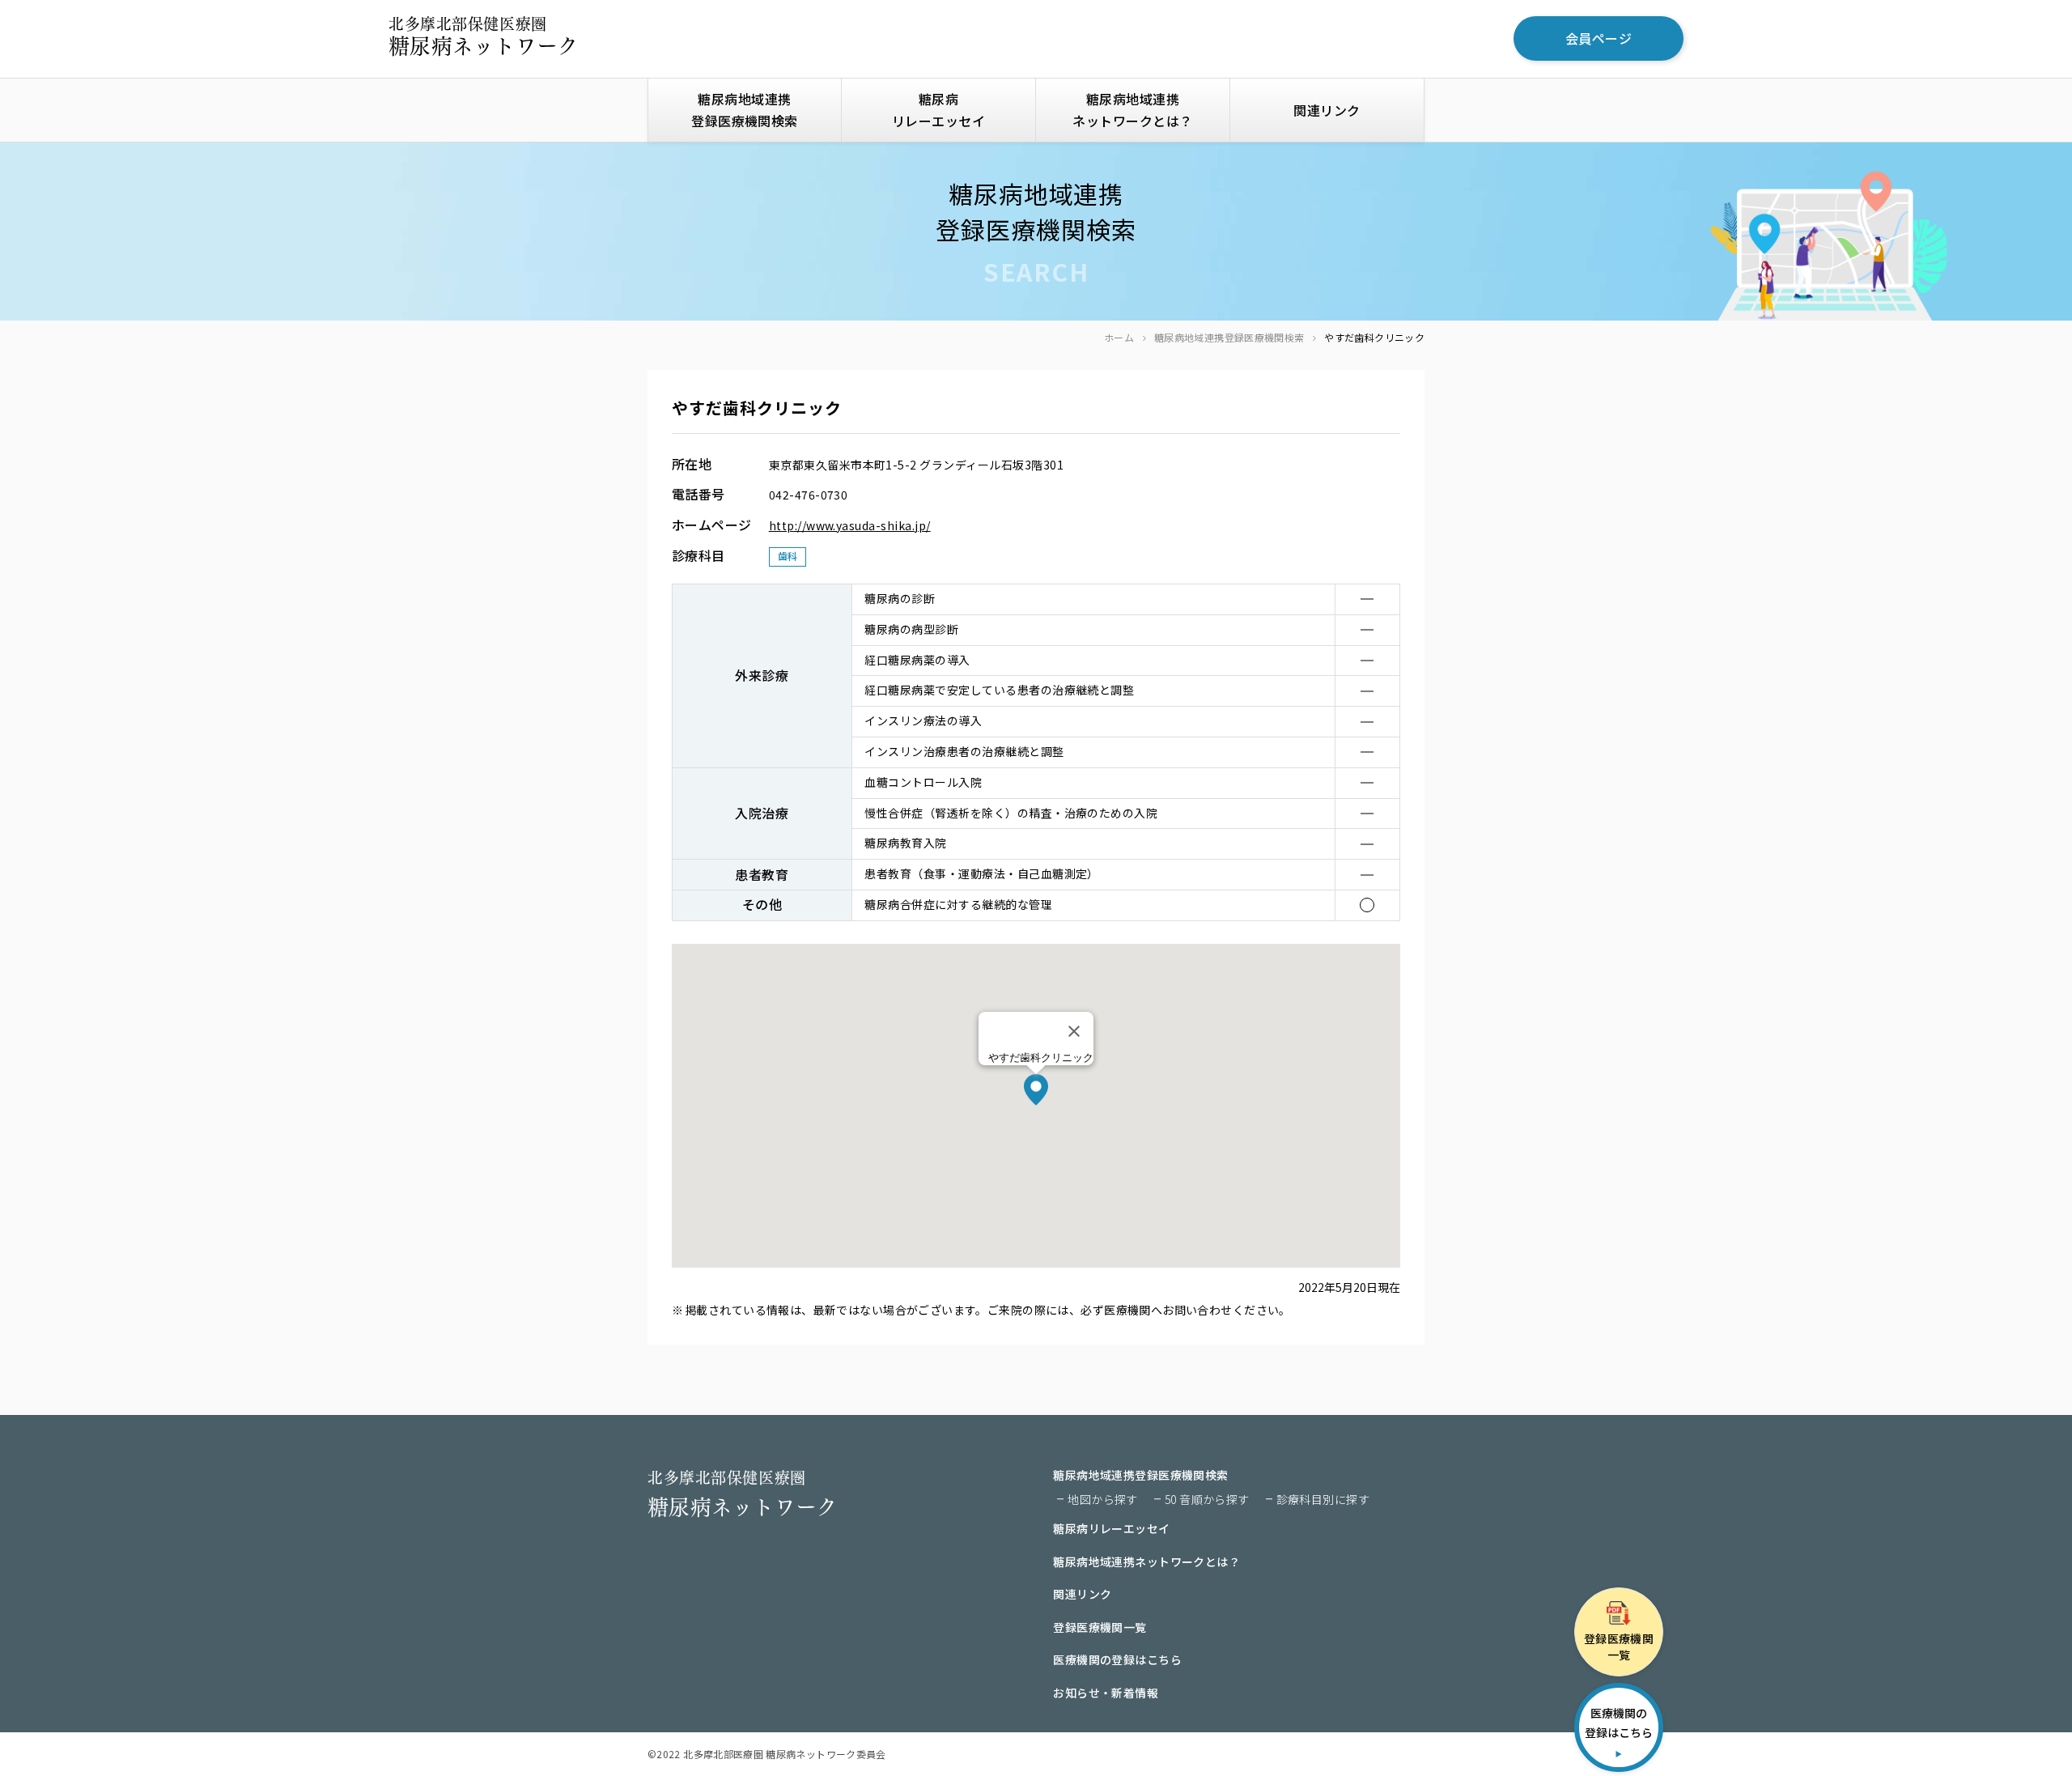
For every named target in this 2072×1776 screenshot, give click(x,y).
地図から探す (1103, 1499)
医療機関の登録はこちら (1117, 1659)
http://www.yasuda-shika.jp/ (850, 525)
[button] (1036, 1090)
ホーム (1119, 337)
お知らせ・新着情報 (1106, 1693)
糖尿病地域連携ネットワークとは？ (1132, 110)
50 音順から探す (1207, 1499)
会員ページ (1599, 38)
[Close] (1074, 1031)
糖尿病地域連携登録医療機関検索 (1229, 337)
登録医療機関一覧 (1100, 1627)
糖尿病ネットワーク (484, 36)
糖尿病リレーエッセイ (938, 110)
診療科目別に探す (1323, 1499)
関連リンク (1327, 110)
